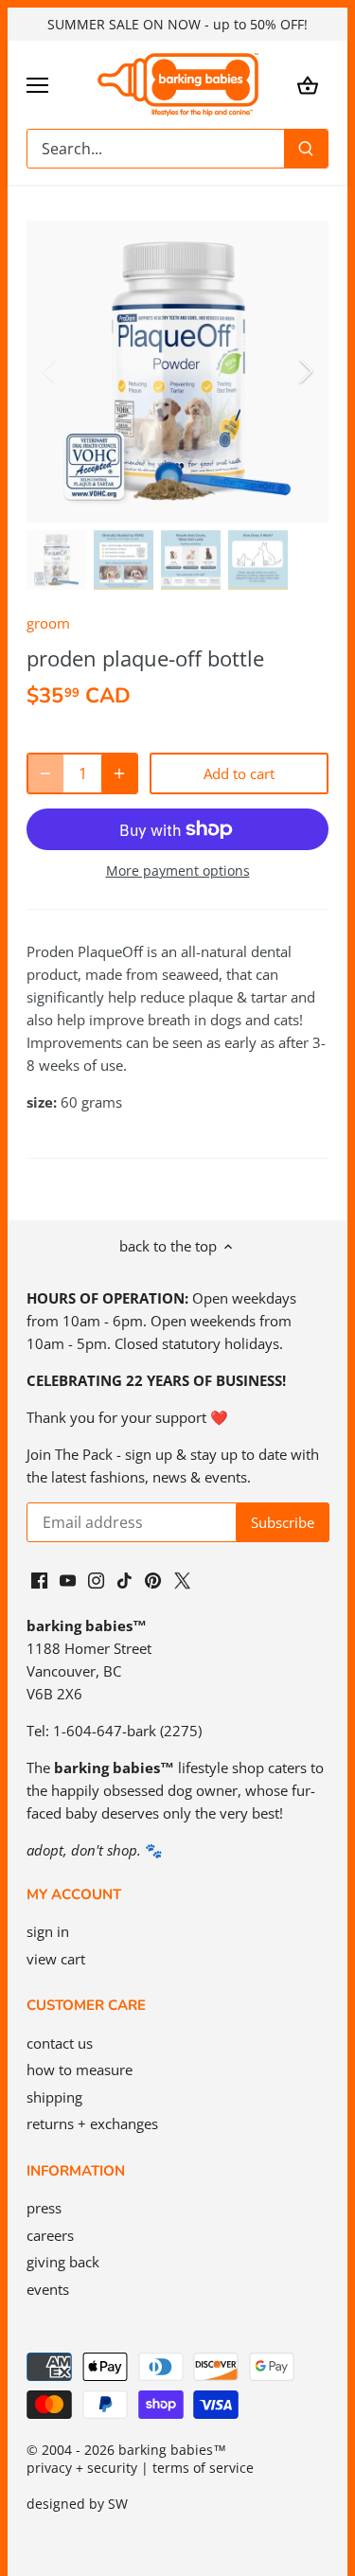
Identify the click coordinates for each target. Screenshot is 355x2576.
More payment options (178, 871)
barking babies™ (172, 2450)
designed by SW (77, 2504)
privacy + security (82, 2468)
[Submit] (306, 149)
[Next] (305, 371)
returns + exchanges (92, 2123)
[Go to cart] (308, 85)
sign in (48, 1931)
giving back (63, 2262)
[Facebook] (39, 1580)
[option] (177, 372)
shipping (54, 2097)
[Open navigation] (37, 85)
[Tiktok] (124, 1580)
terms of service (203, 2468)
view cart (56, 1959)
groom (48, 623)
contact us (60, 2043)
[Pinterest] (153, 1580)
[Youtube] (68, 1580)
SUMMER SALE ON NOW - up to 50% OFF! (177, 24)
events (48, 2289)
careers (50, 2235)
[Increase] (119, 773)
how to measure (80, 2070)
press (44, 2208)
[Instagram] (96, 1580)
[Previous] (50, 371)
